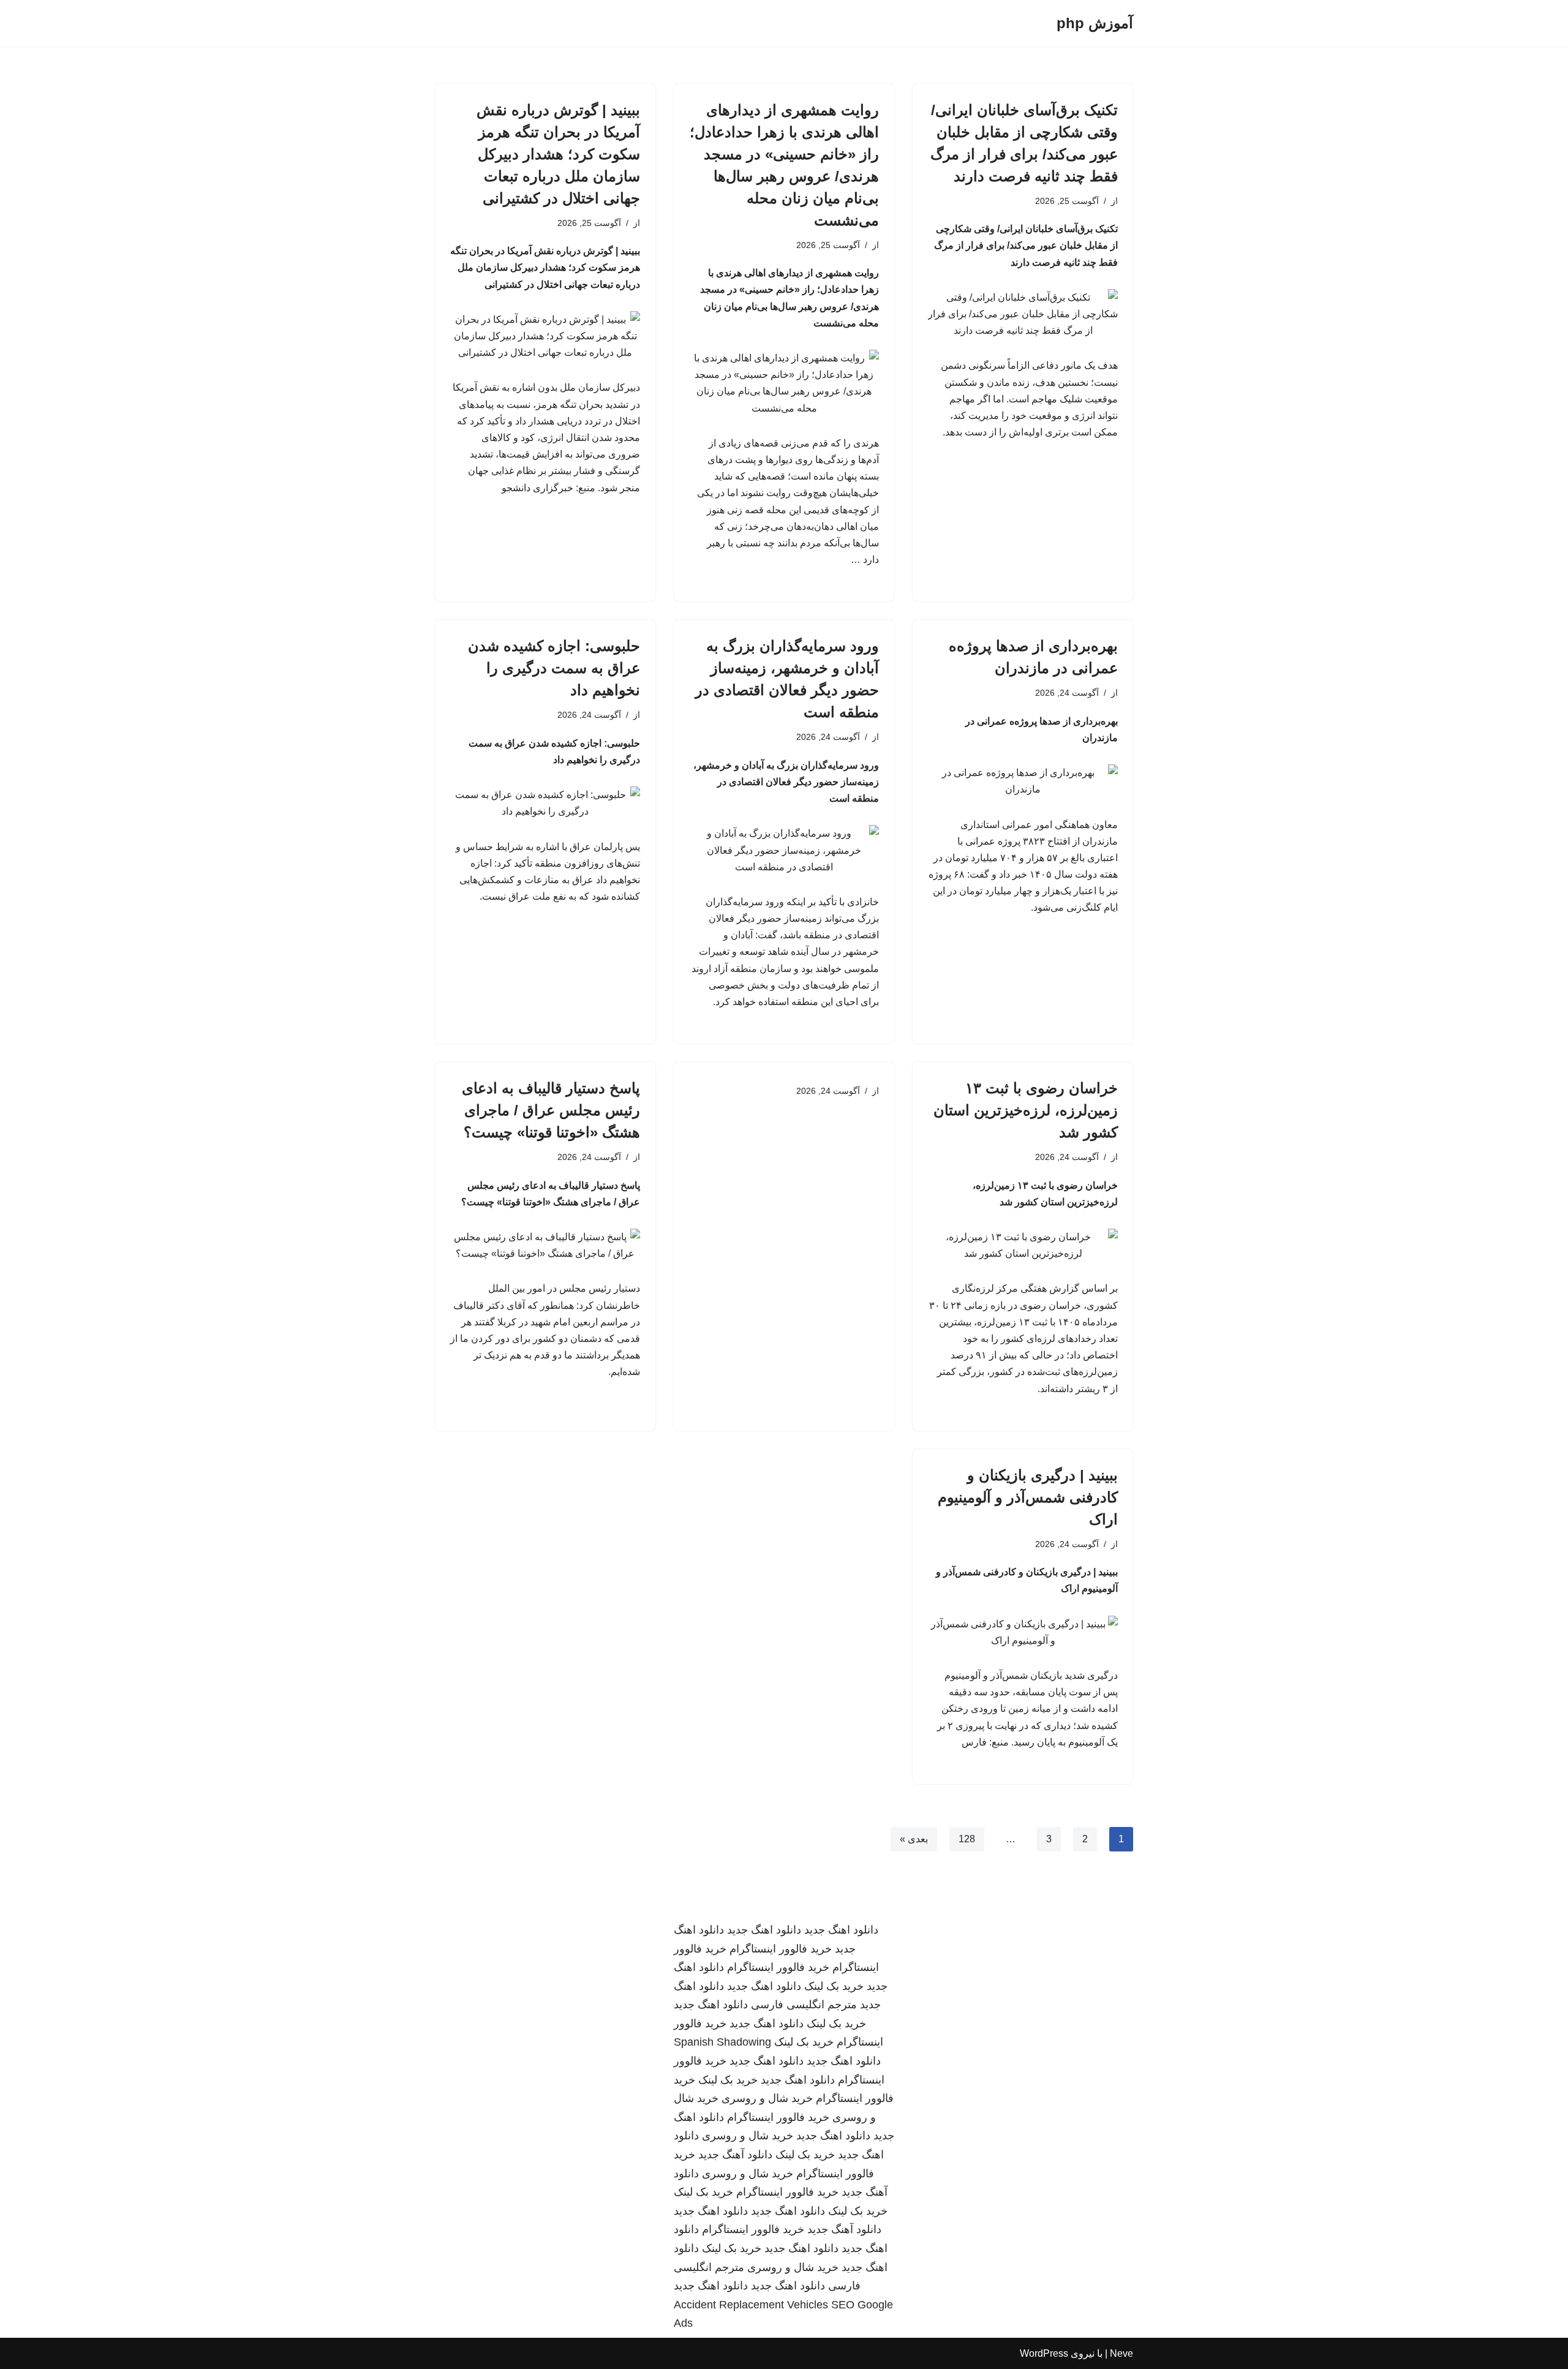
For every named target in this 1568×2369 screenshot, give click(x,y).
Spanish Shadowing (722, 2042)
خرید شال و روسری (767, 2098)
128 (967, 1839)
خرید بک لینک (834, 1986)
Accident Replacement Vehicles (751, 2305)
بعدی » (914, 1839)
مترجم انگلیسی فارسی (804, 2005)
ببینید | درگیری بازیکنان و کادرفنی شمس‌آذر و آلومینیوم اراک (1028, 1497)
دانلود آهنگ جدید (735, 2155)
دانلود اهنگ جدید (841, 1930)
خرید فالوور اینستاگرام (781, 1949)
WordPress (1044, 2353)
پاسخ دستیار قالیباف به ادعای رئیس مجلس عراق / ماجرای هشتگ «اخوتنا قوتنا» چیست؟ (551, 1110)
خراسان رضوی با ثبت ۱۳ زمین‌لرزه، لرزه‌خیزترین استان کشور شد (1026, 1110)
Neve (1121, 2353)
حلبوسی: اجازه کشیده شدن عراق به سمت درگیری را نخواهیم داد (554, 668)
